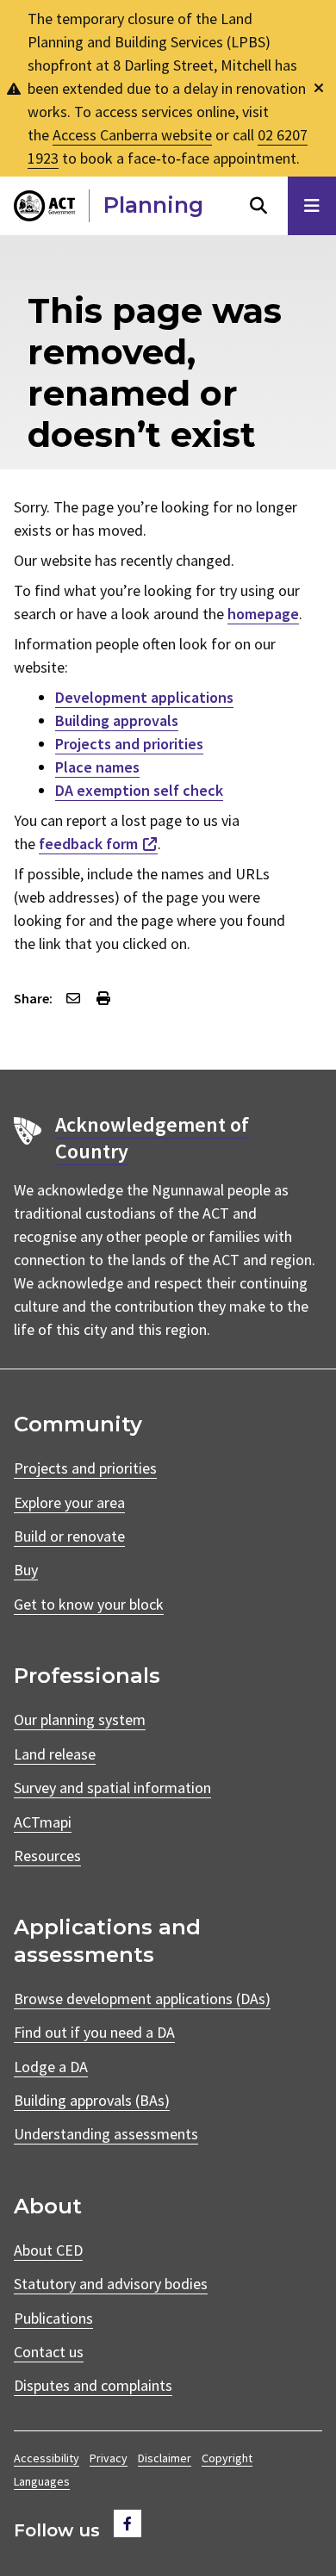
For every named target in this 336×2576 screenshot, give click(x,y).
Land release (55, 1754)
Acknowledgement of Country (152, 1138)
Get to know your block (89, 1604)
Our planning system (80, 1719)
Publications (53, 2318)
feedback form (88, 844)
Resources (47, 1856)
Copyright (227, 2458)
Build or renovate (69, 1536)
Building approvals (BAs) (92, 2100)
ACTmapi (43, 1822)
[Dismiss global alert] (319, 88)
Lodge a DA (51, 2067)
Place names (97, 767)
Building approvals (117, 720)
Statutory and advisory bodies (111, 2284)
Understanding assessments (106, 2134)
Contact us (49, 2352)
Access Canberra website (132, 135)
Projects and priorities (129, 744)
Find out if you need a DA (94, 2032)
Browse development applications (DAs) (142, 1999)
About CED (48, 2250)
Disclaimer (165, 2458)
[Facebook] (128, 2523)
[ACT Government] (44, 206)
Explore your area (69, 1502)
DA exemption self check (139, 790)
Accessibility (47, 2458)
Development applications (144, 697)
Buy (26, 1570)
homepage (263, 614)
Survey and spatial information (112, 1788)
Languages (42, 2481)
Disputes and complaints (93, 2385)
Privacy (109, 2458)
